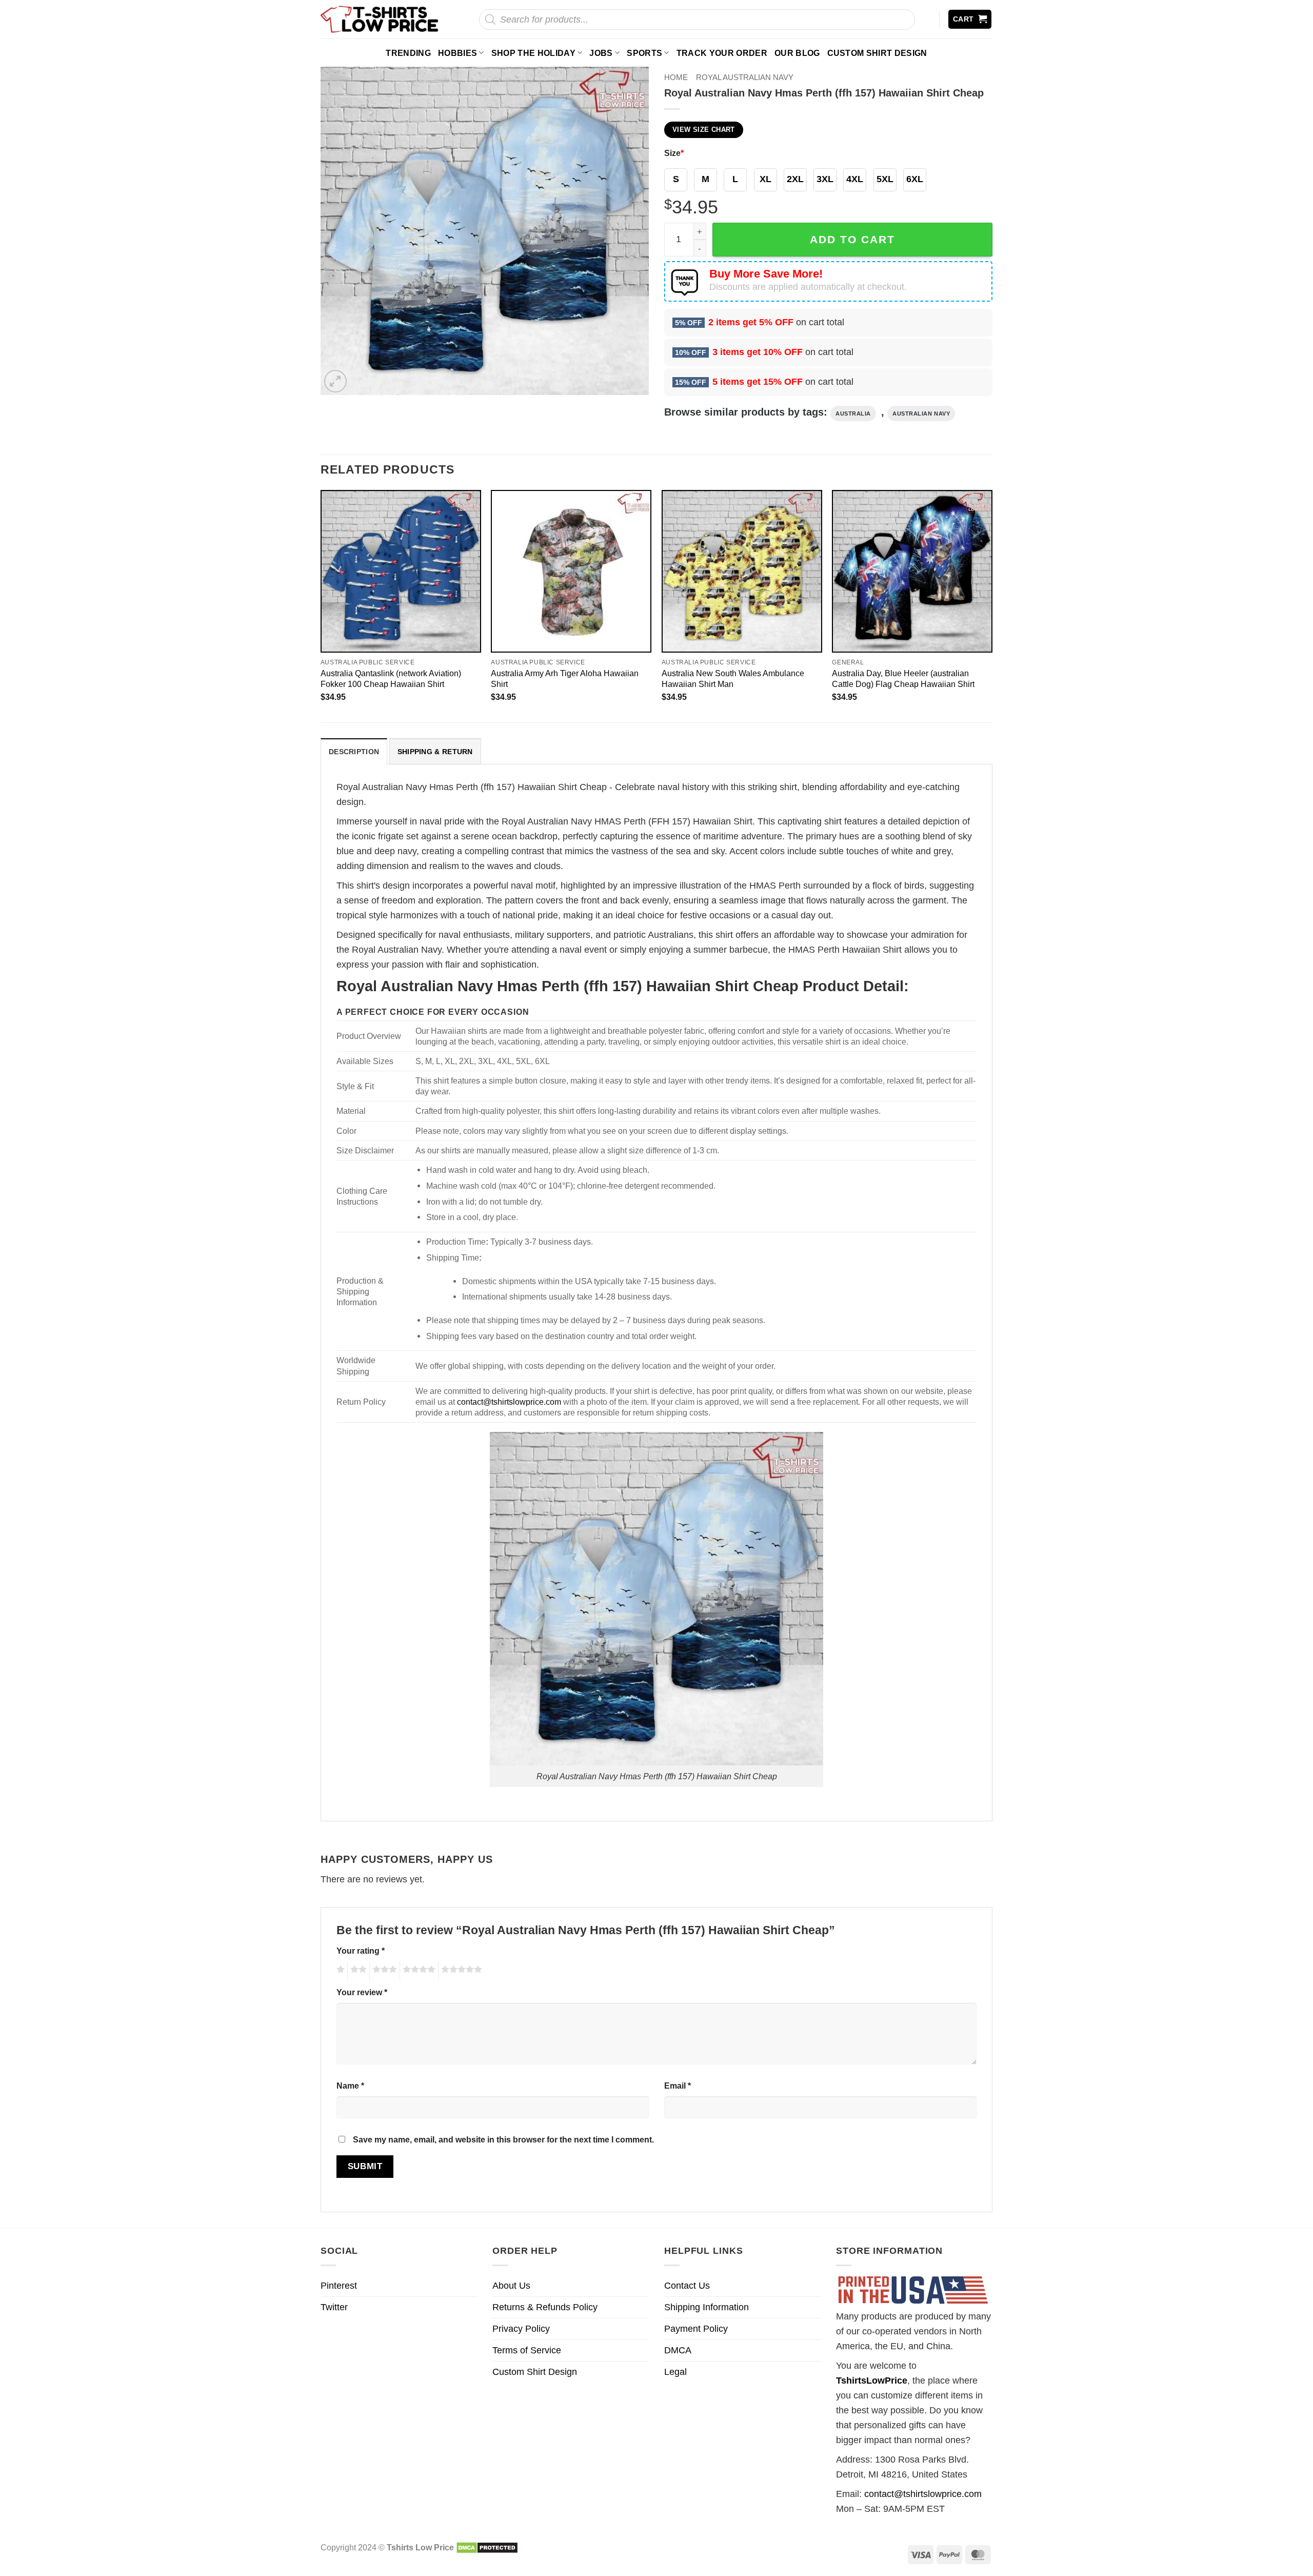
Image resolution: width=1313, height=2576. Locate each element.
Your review (362, 1992)
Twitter (334, 2307)
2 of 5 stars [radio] (357, 1971)
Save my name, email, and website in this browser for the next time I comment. (503, 2139)
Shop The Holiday (533, 53)
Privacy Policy (521, 2329)
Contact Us (687, 2286)
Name (350, 2086)
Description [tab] (354, 752)
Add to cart (852, 239)
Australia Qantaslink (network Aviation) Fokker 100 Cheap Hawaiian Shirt (391, 679)
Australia (853, 414)
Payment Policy (696, 2329)
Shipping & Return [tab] (435, 752)
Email (678, 2086)
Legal (675, 2372)
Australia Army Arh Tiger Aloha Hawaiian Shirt (565, 679)
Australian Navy (921, 414)
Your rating (361, 1951)
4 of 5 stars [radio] (417, 1971)
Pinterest (339, 2286)
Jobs (601, 53)
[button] (970, 19)
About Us (511, 2286)
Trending (408, 53)
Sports (644, 53)
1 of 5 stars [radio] (339, 1971)
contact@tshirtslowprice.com (509, 1402)
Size (674, 153)
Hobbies (457, 53)
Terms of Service (527, 2350)
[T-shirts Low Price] (380, 19)
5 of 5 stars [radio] (460, 1971)
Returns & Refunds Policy (545, 2307)
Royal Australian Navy (745, 77)
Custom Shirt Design (877, 53)
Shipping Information (707, 2307)
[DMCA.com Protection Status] (487, 2547)
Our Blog (797, 53)
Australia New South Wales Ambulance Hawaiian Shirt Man (733, 679)
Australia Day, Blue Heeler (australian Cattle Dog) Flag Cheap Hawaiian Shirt (903, 679)
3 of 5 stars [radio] (383, 1971)
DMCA (678, 2350)
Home (676, 77)
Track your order (722, 53)
